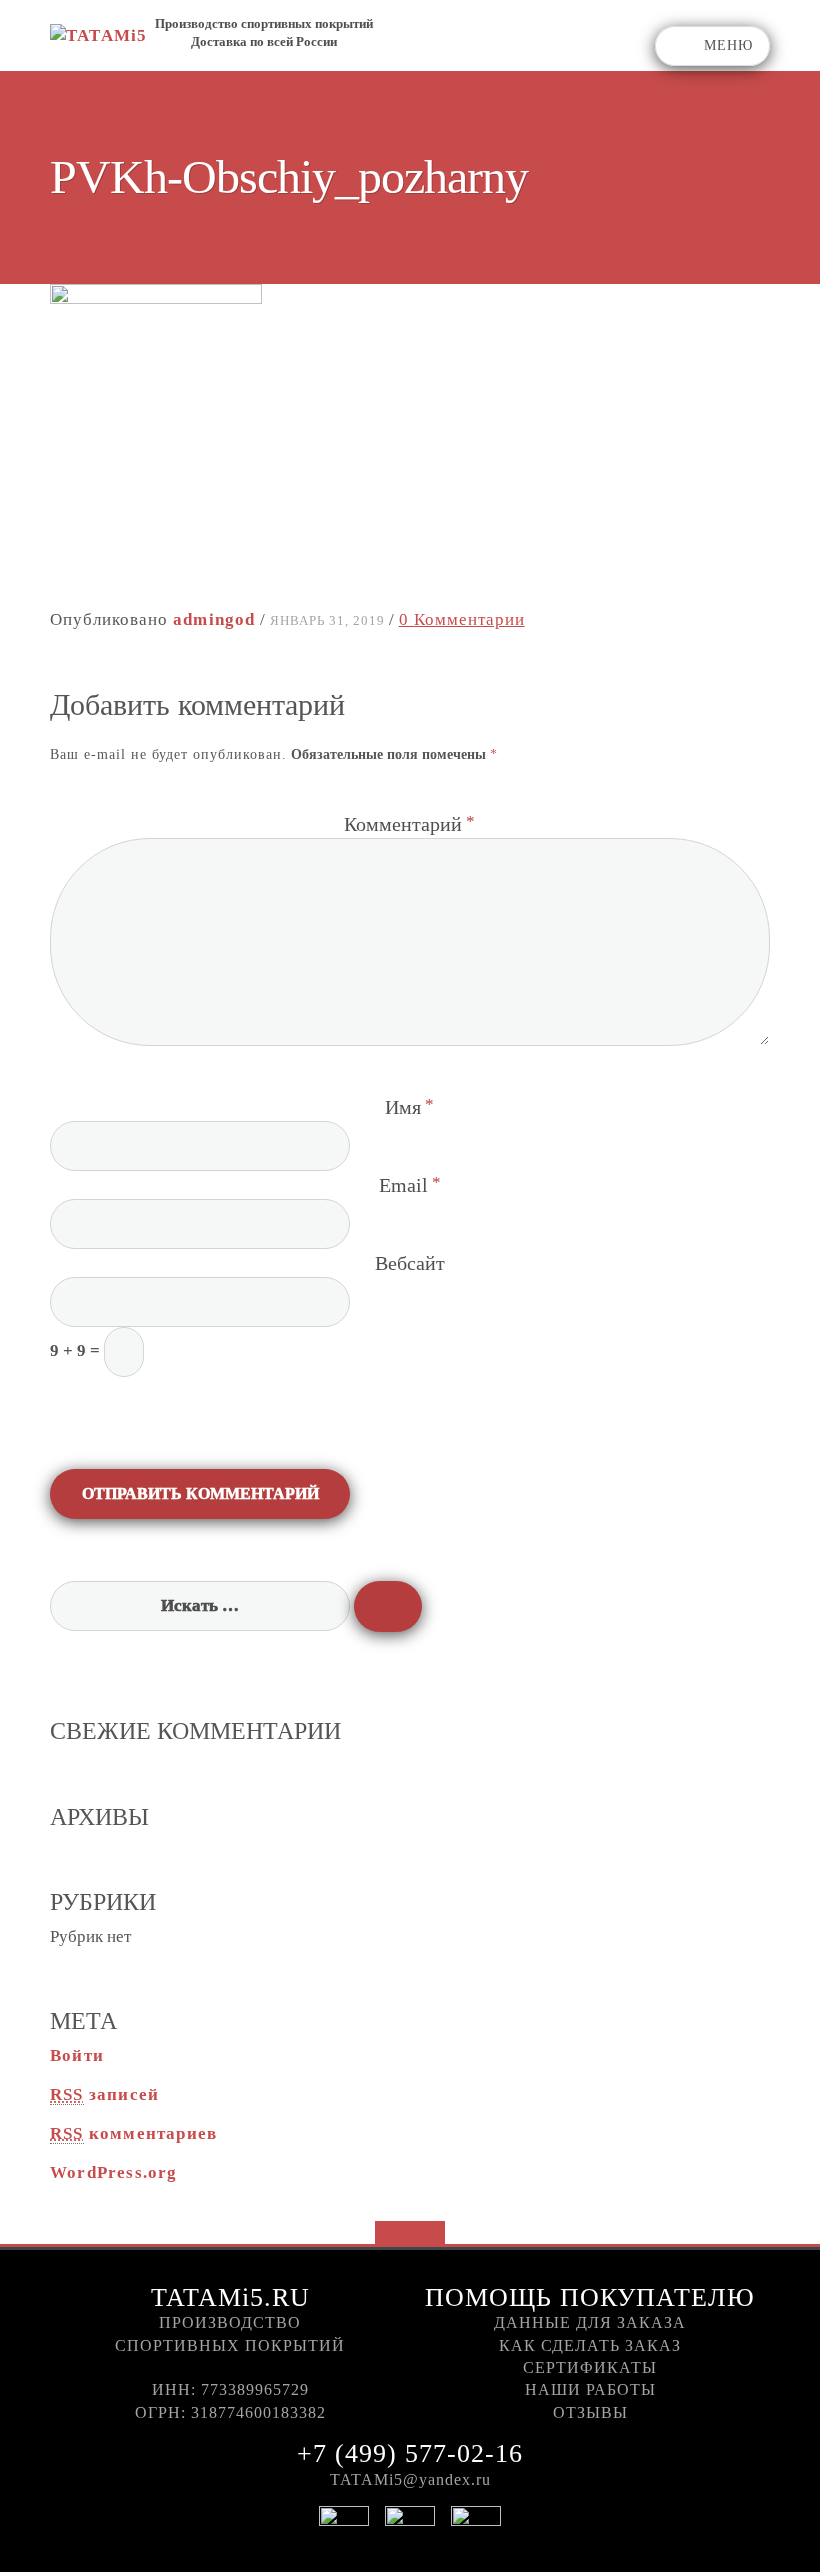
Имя (403, 1107)
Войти (77, 2055)
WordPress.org (114, 2172)
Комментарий (403, 824)
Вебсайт (410, 1263)
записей (104, 2094)
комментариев (133, 2133)
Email (403, 1185)
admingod (214, 619)
